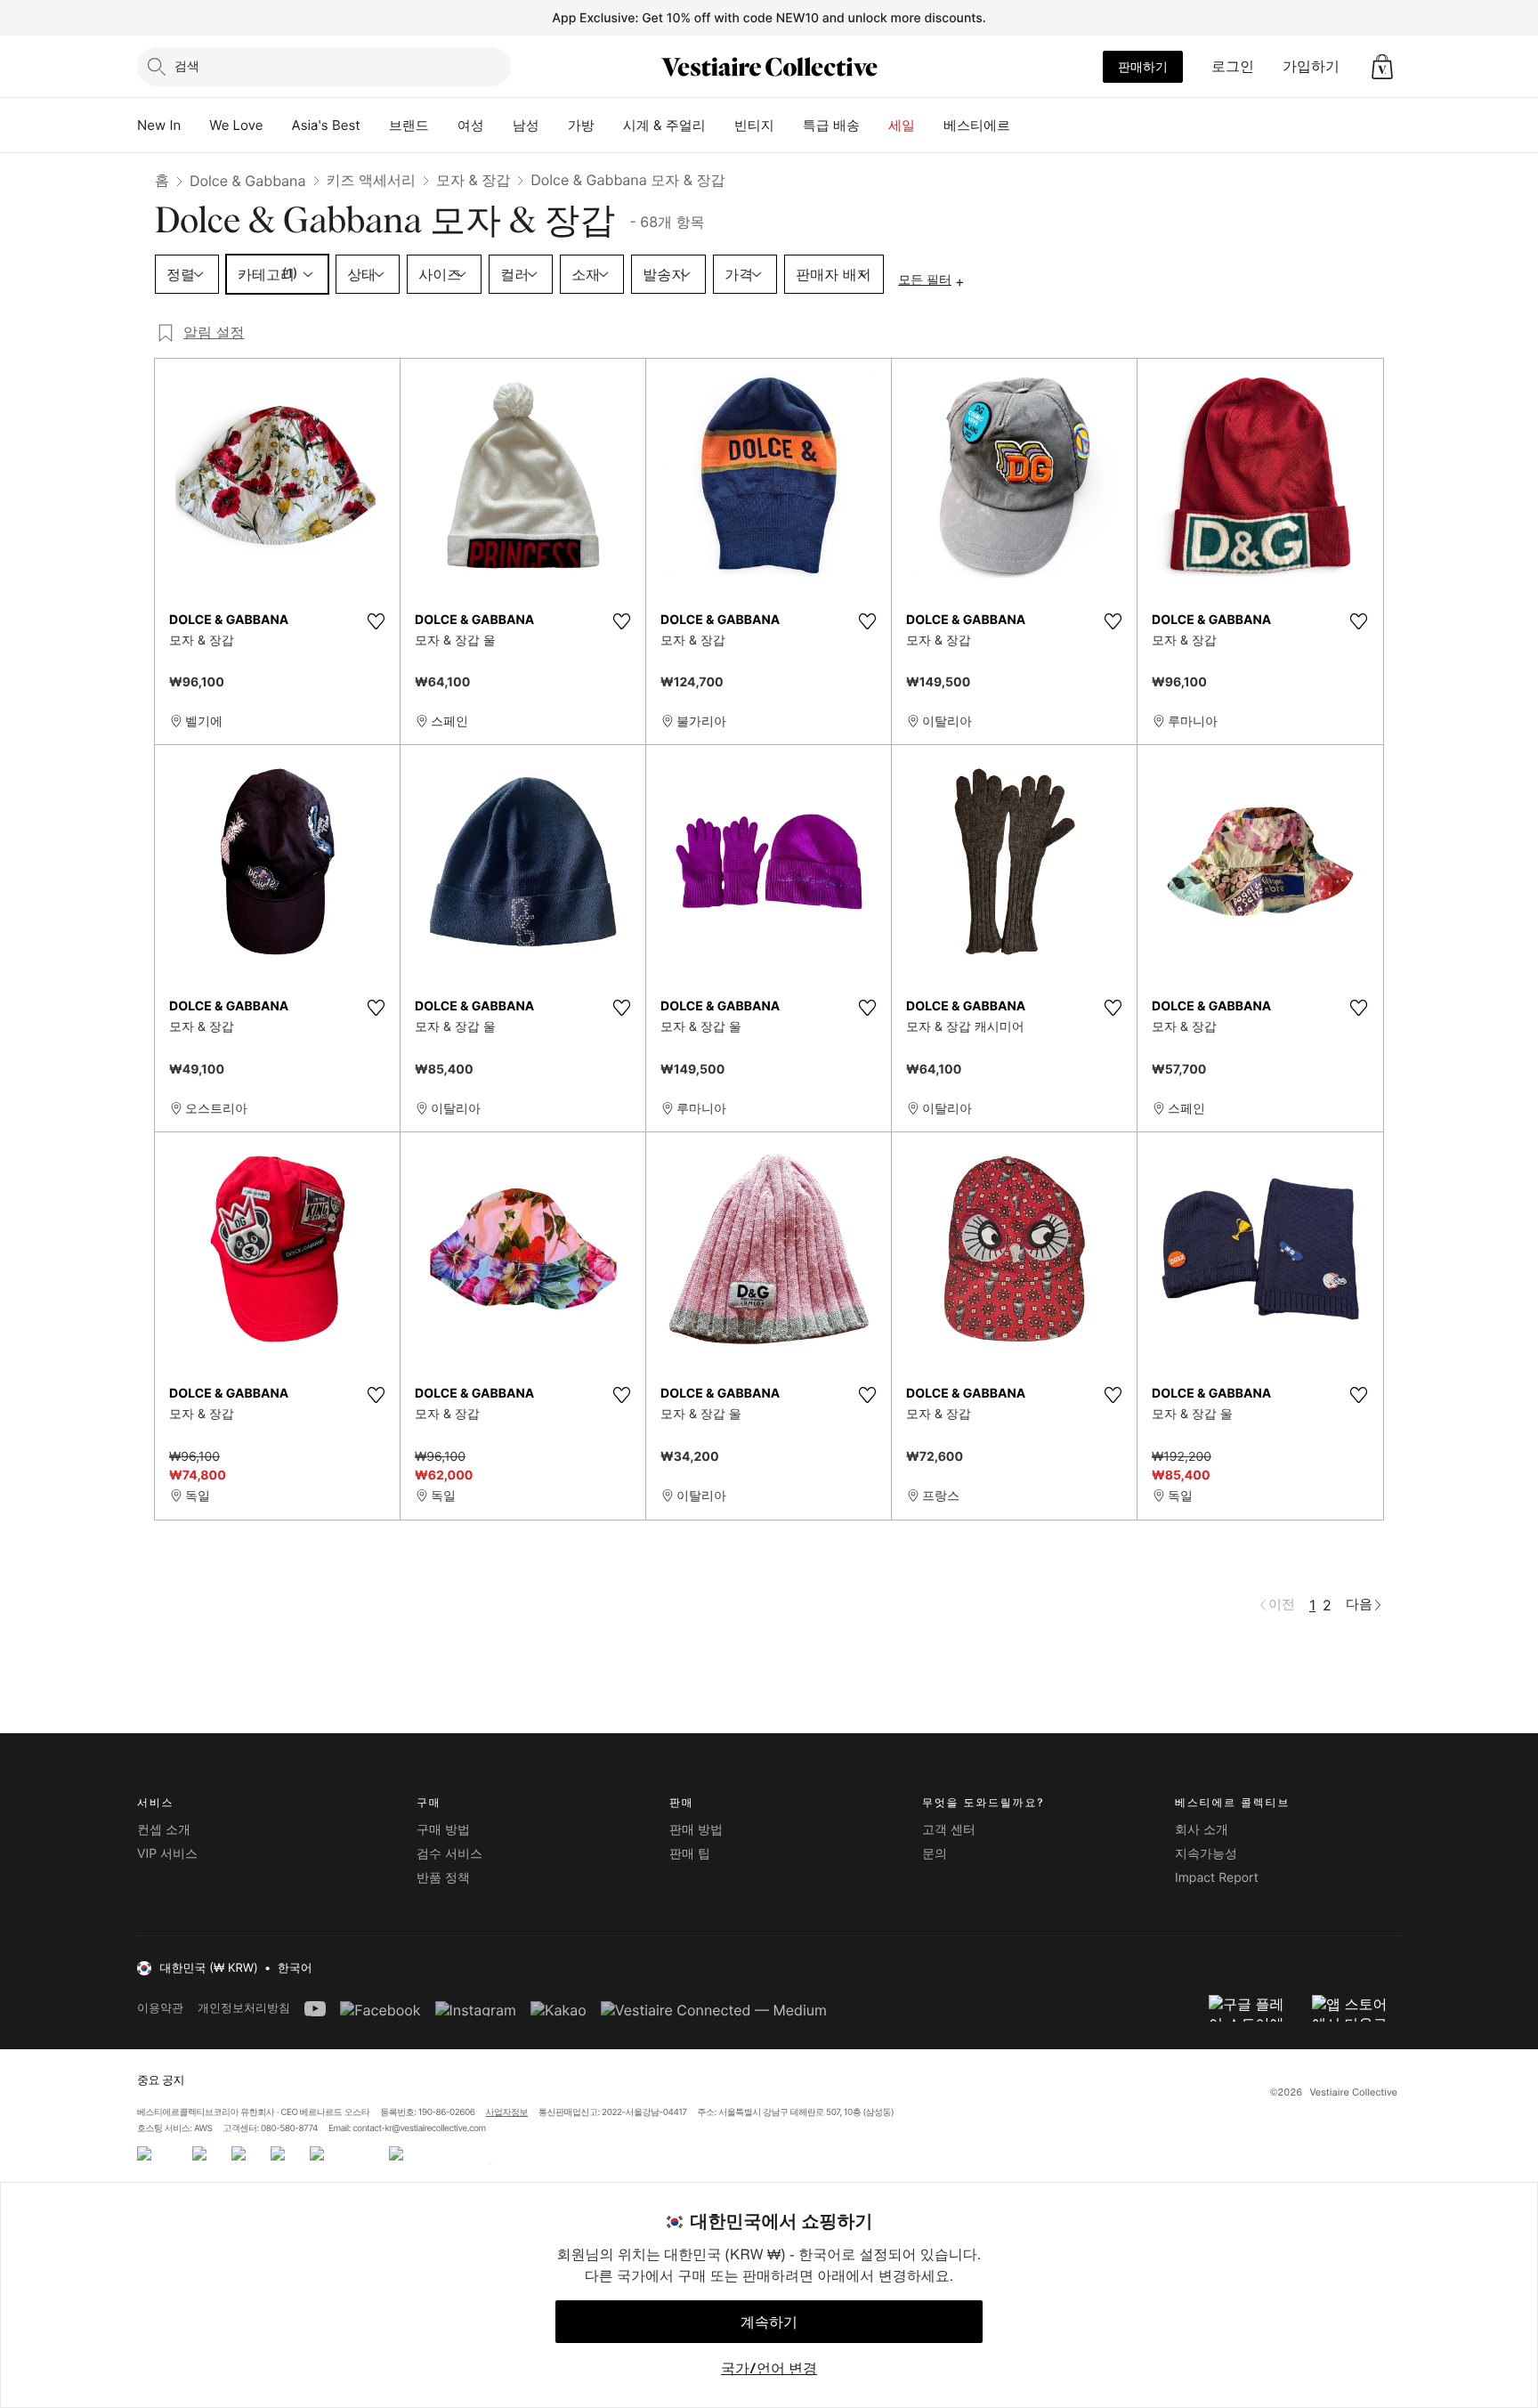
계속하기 (769, 2322)
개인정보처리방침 (244, 2008)
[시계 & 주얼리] (720, 126)
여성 (471, 125)
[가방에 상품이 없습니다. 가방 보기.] (1382, 67)
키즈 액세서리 (372, 180)
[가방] (609, 126)
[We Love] (278, 126)
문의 (935, 1854)
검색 (187, 65)
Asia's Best (326, 125)
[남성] (554, 126)
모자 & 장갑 (473, 180)
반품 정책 (443, 1878)
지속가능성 (1206, 1854)
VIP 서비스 (167, 1854)
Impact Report (1217, 1878)
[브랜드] (443, 126)
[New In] (195, 126)
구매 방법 (443, 1830)
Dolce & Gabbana (248, 181)
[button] (1382, 67)
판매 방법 (696, 1830)
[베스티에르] (1024, 126)
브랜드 (409, 125)
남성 (526, 125)
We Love (236, 125)
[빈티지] (789, 126)
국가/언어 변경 (769, 2368)
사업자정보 (507, 2112)
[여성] (498, 126)
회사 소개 (1202, 1830)
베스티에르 (977, 125)
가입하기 (1311, 66)
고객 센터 (949, 1830)
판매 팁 (690, 1854)
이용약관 (160, 2008)
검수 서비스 (449, 1854)
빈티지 (754, 125)
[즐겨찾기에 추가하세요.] (376, 621)
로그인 (1233, 66)
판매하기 (1143, 66)
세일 (902, 125)
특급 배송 (831, 125)
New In (159, 125)
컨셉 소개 (164, 1830)
